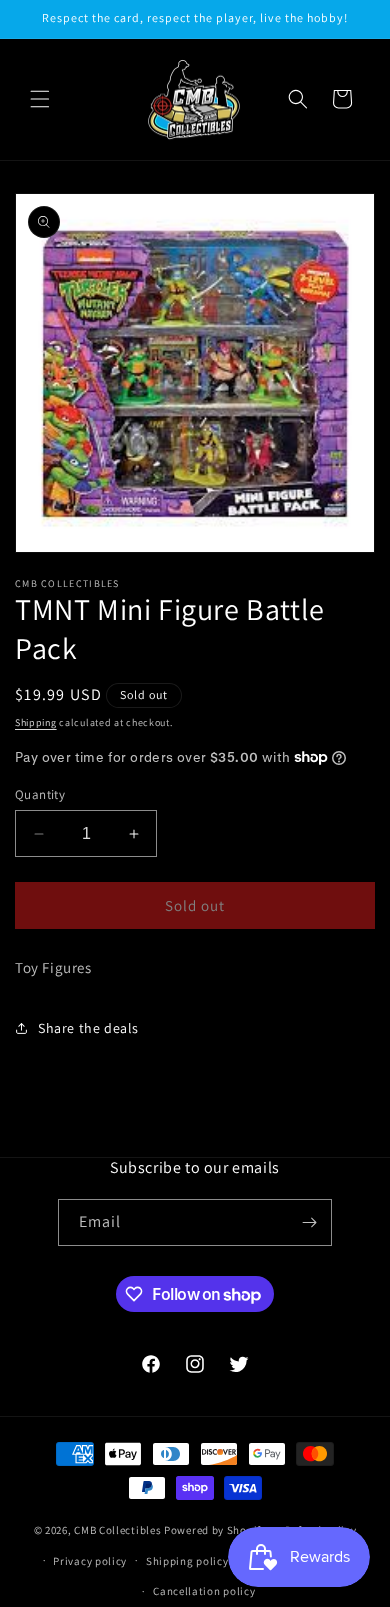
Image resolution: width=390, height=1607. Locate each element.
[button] (40, 99)
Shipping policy (187, 1561)
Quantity (40, 794)
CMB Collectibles (119, 1530)
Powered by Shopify (215, 1530)
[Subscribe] (309, 1222)
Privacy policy (90, 1561)
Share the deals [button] (88, 1028)
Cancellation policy (204, 1591)
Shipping (36, 722)
